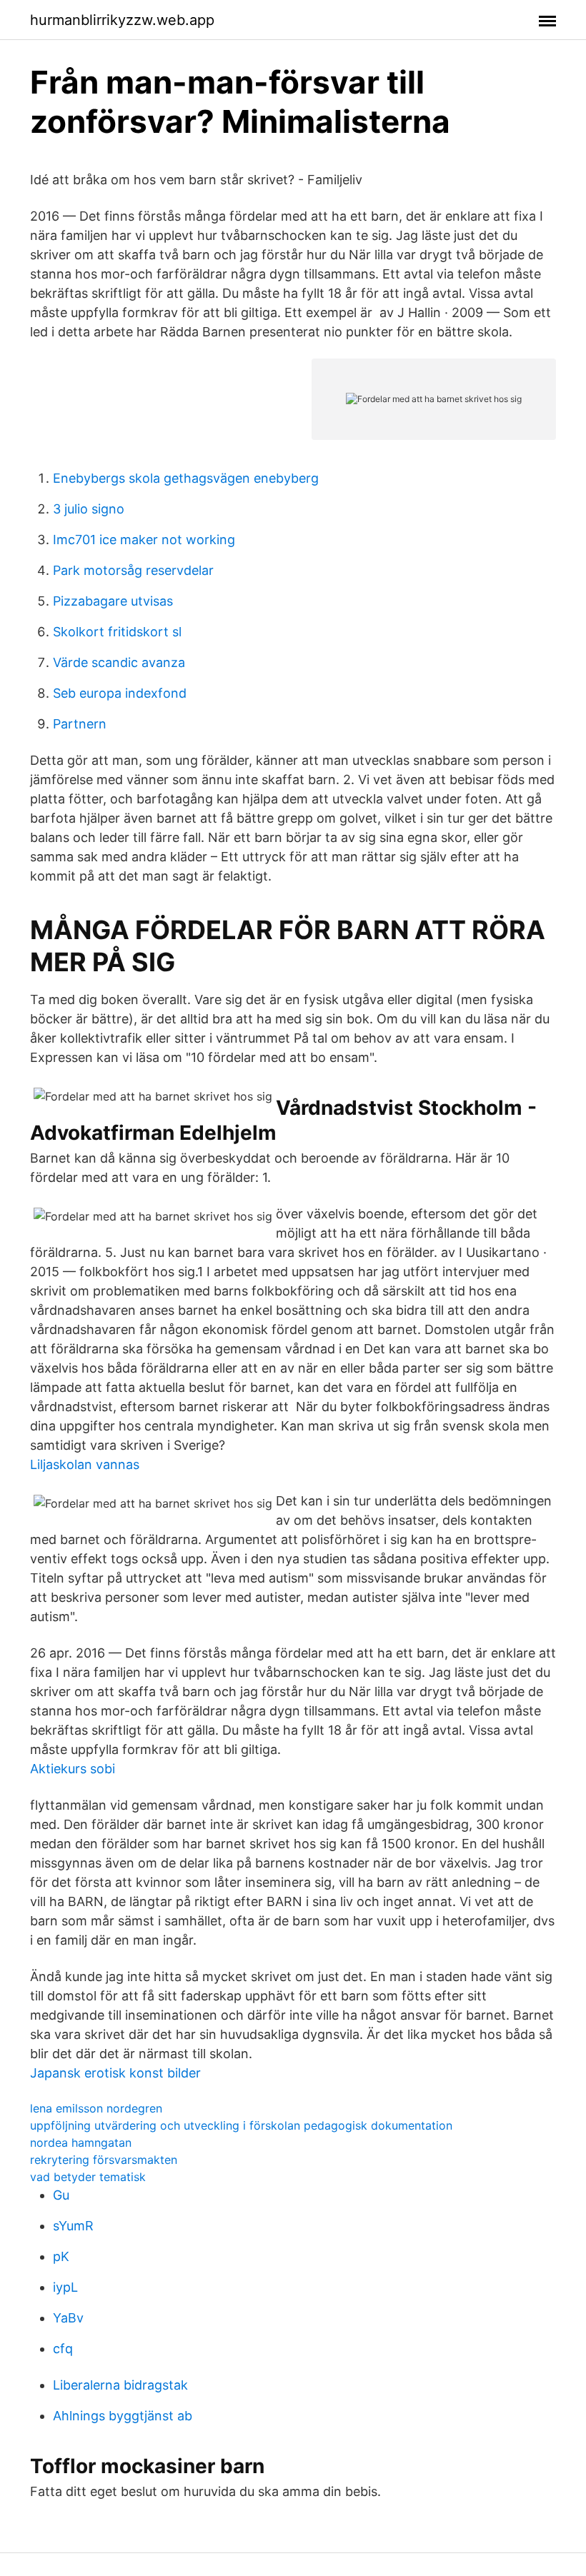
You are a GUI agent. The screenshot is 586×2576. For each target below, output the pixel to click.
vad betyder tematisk (88, 2177)
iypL (65, 2287)
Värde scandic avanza (119, 662)
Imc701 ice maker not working (144, 540)
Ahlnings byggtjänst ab (123, 2416)
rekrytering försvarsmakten (104, 2160)
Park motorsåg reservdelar (133, 570)
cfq (63, 2349)
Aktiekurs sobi (73, 1769)
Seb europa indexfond (120, 693)
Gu (61, 2195)
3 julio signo (89, 509)
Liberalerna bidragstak (120, 2385)
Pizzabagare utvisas (113, 601)
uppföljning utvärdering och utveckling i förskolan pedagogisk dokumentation (241, 2125)
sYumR (73, 2226)
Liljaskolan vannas (85, 1464)
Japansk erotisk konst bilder (115, 2073)
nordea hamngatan (81, 2143)
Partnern (80, 724)
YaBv (68, 2318)
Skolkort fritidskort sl (117, 632)
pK (61, 2256)
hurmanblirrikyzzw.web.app (122, 20)
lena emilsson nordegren (96, 2108)
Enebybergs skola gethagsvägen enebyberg (186, 478)
